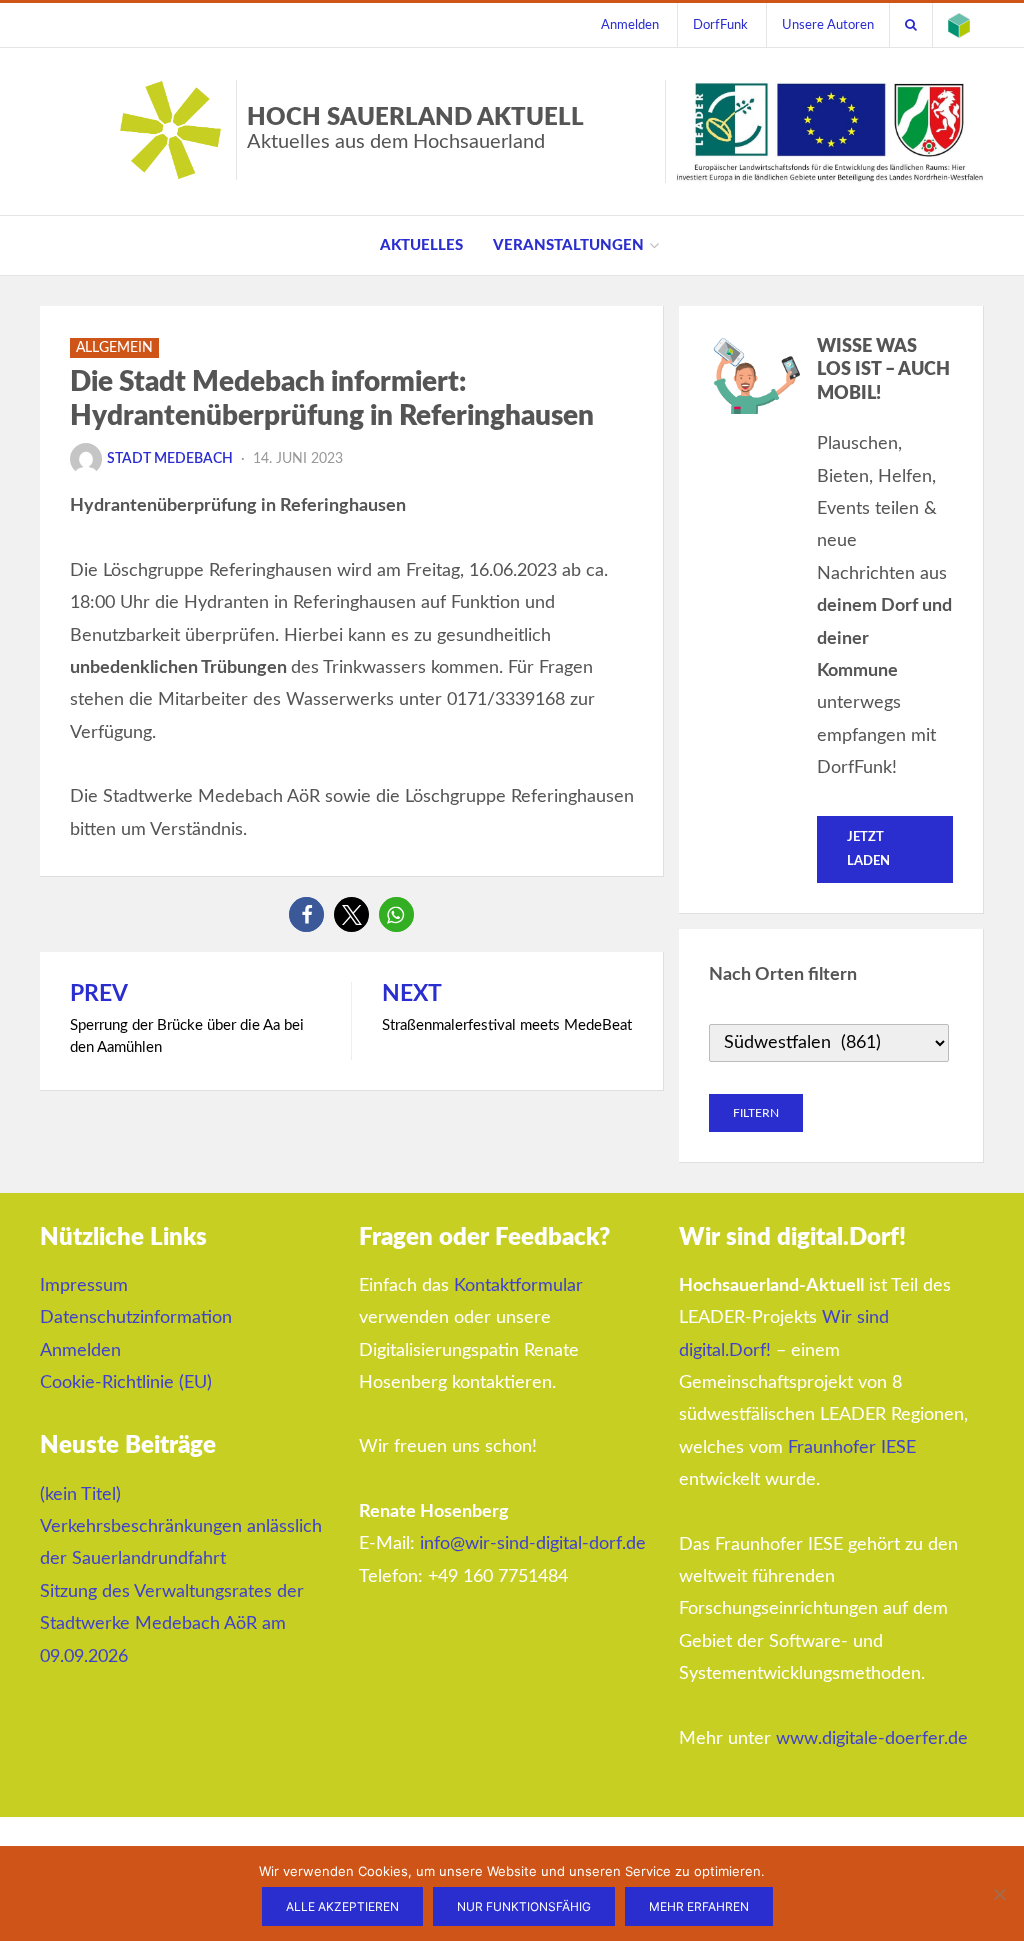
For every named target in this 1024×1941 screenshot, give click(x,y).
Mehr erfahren (699, 1906)
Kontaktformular (518, 1286)
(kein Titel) (80, 1495)
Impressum (84, 1286)
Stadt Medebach (170, 459)
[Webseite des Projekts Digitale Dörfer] (959, 25)
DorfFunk (720, 25)
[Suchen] (911, 25)
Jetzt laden (868, 849)
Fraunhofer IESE (852, 1448)
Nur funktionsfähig (524, 1906)
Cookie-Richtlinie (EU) (126, 1383)
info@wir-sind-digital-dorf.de (533, 1544)
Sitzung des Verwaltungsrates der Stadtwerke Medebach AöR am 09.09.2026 (172, 1624)
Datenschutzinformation (136, 1318)
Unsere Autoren (828, 25)
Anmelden (630, 25)
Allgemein (114, 348)
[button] (306, 914)
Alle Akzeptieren (342, 1906)
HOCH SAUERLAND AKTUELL (415, 129)
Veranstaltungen (568, 245)
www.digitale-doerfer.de (872, 1739)
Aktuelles (421, 245)
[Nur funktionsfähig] (999, 1894)
